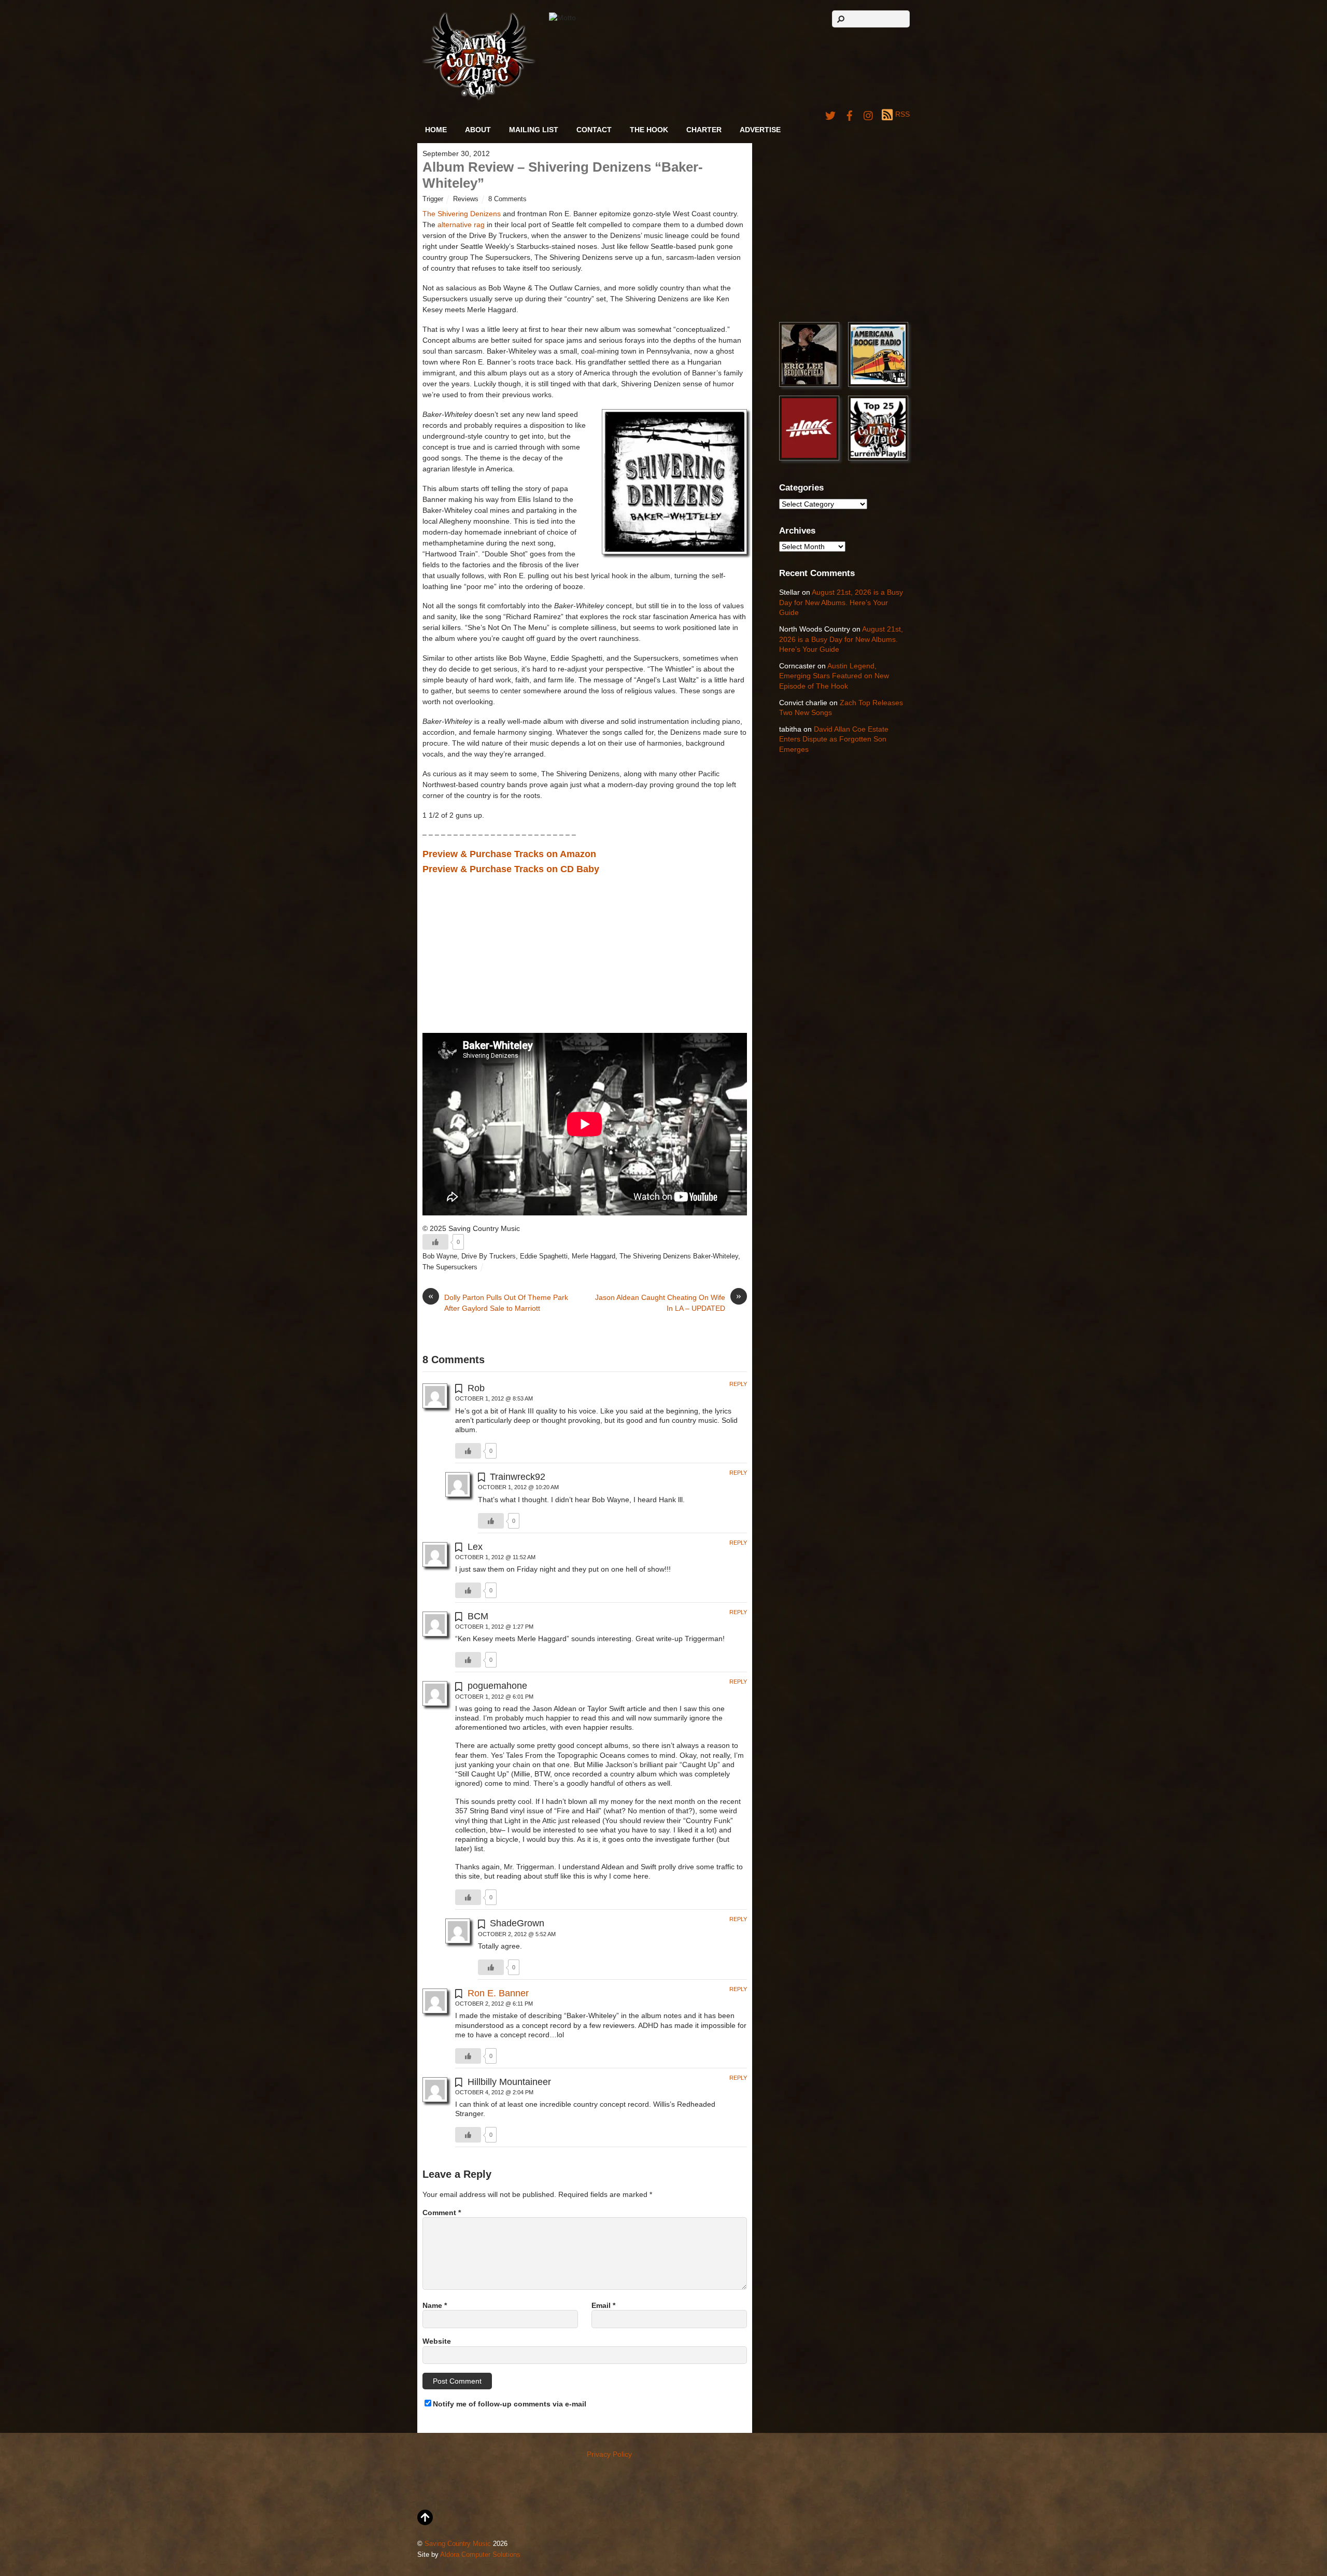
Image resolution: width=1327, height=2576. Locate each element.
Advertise (760, 130)
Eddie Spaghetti (544, 1256)
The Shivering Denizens (462, 214)
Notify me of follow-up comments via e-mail (510, 2404)
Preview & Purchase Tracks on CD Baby (511, 869)
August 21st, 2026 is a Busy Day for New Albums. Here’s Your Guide (841, 602)
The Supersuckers (450, 1267)
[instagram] (869, 114)
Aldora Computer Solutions (480, 2555)
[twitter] (830, 114)
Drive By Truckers (489, 1256)
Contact (594, 130)
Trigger (433, 199)
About (478, 130)
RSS (902, 114)
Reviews (466, 199)
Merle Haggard (594, 1256)
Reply (738, 1384)
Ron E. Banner (498, 1993)
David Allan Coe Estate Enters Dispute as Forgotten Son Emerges (834, 739)
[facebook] (850, 114)
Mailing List (534, 130)
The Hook (649, 130)
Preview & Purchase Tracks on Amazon (509, 854)
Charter (704, 130)
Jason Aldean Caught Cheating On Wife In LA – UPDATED (668, 1302)
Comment (442, 2213)
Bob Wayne (440, 1256)
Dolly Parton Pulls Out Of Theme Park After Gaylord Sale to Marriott (498, 1302)
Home (436, 130)
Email (603, 2305)
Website (437, 2341)
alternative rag (461, 225)
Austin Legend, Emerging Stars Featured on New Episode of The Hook (834, 676)
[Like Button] (435, 1242)
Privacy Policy (609, 2454)
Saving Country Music (458, 2544)
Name (435, 2305)
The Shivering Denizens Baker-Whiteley (679, 1256)
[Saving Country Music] (479, 98)
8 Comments (507, 199)
